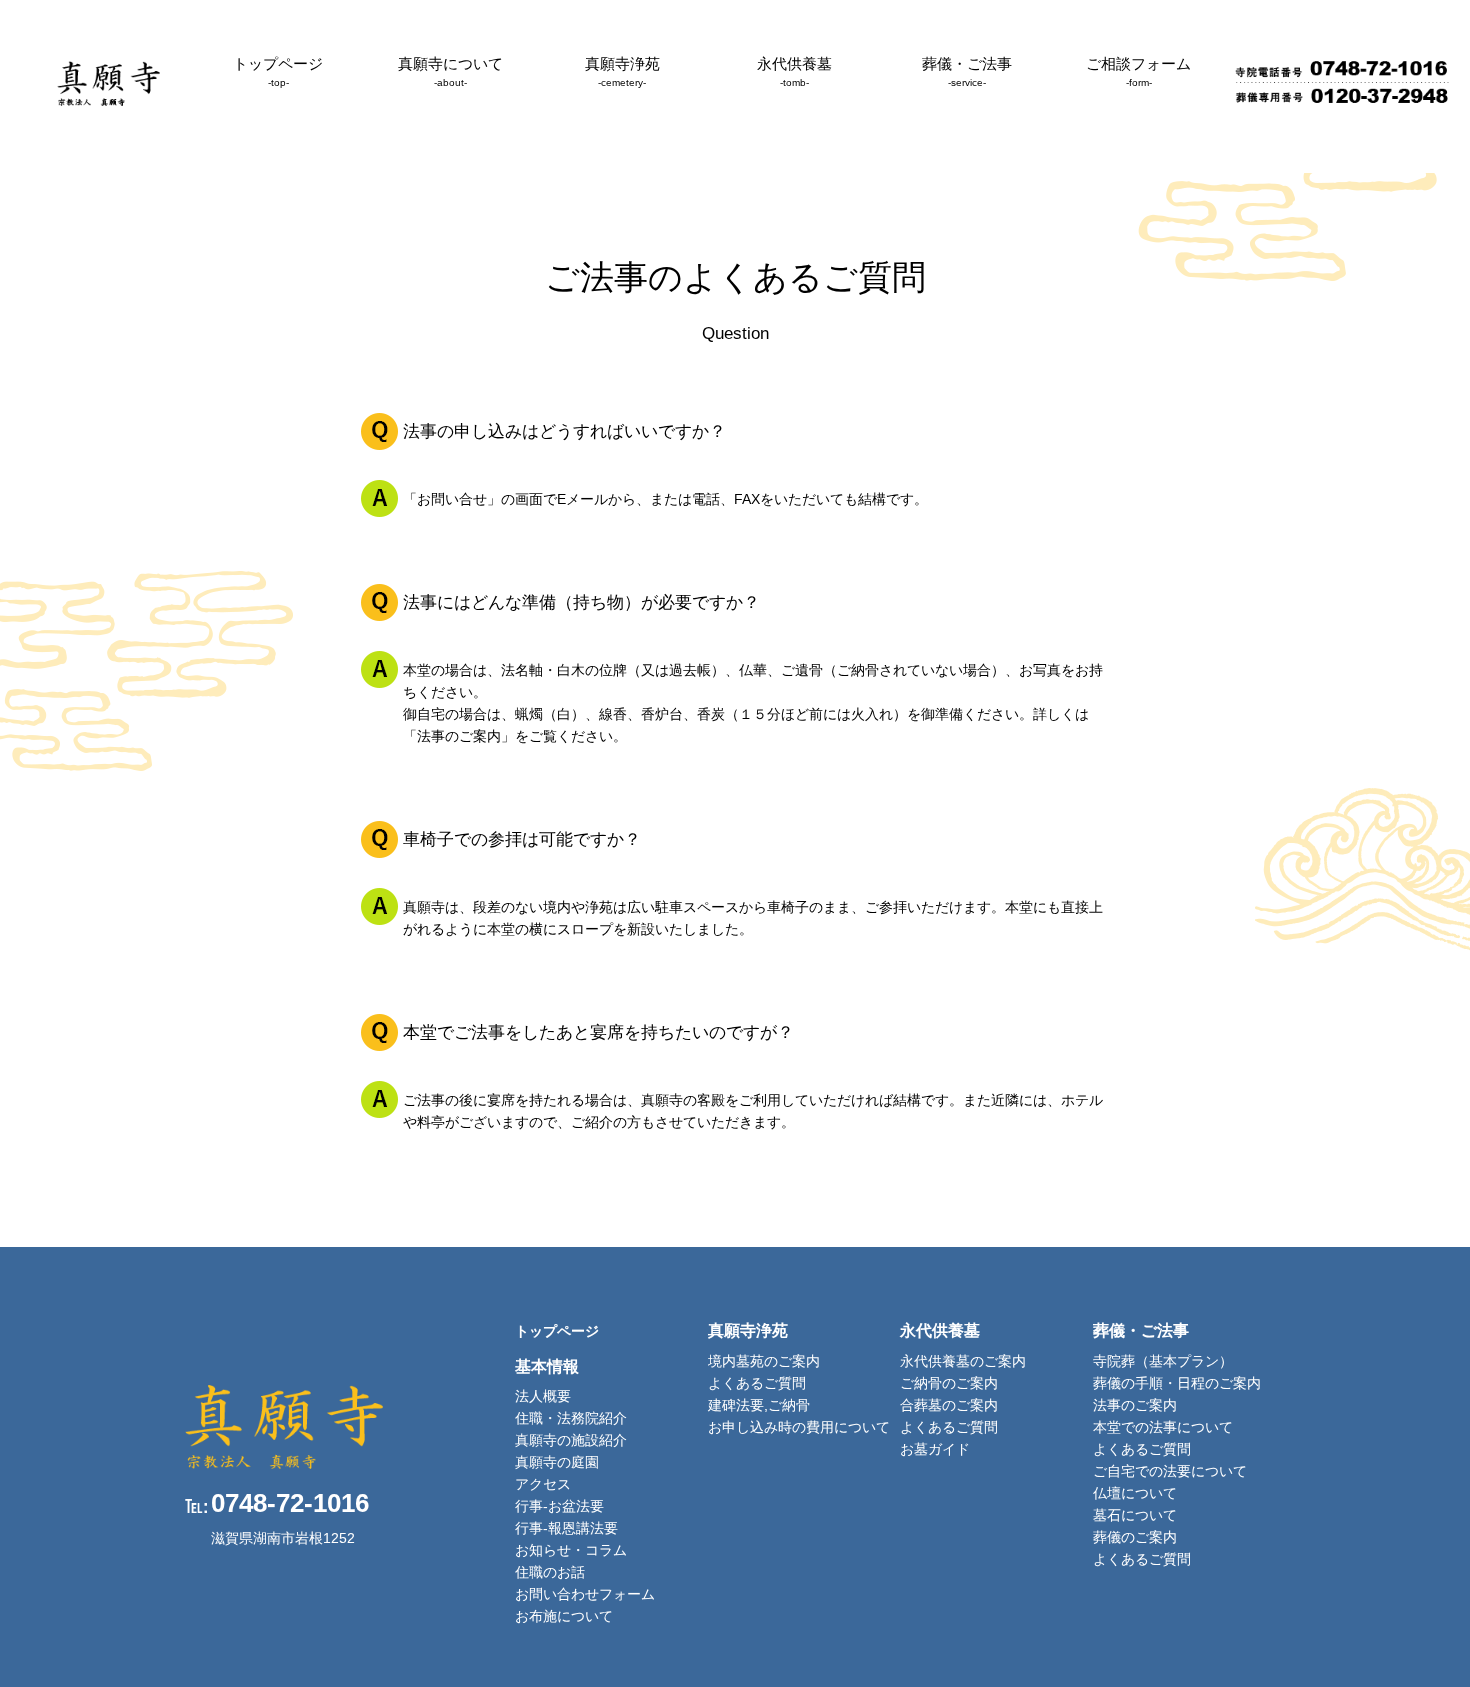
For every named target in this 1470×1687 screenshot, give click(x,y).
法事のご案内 (1135, 1405)
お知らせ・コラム (571, 1550)
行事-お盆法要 (559, 1506)
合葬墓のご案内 (949, 1405)
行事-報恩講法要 (566, 1528)
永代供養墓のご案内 (963, 1361)
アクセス (543, 1484)
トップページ (278, 71)
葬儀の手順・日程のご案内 (1177, 1383)
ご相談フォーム (1138, 71)
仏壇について (1135, 1493)
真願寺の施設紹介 (571, 1440)
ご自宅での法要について (1170, 1471)
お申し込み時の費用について (799, 1427)
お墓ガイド (935, 1449)
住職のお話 (550, 1572)
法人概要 (543, 1396)
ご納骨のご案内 (949, 1383)
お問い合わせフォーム (585, 1594)
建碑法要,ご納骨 (759, 1405)
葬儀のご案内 (1135, 1537)
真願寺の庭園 (557, 1462)
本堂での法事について (1163, 1427)
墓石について (1135, 1515)
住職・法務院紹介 (571, 1418)
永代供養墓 (794, 71)
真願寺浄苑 (622, 71)
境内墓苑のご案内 (764, 1361)
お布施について (564, 1616)
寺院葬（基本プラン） (1163, 1361)
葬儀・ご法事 (967, 71)
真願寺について (450, 71)
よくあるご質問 (757, 1383)
